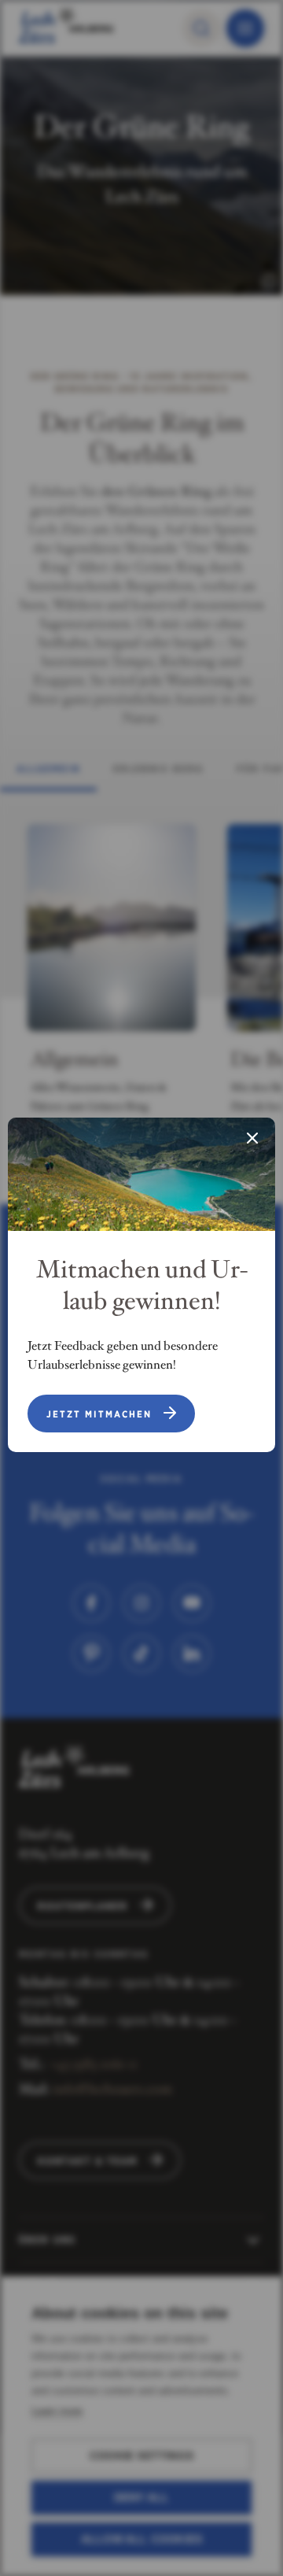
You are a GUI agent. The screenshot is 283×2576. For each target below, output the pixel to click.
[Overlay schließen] (252, 1140)
